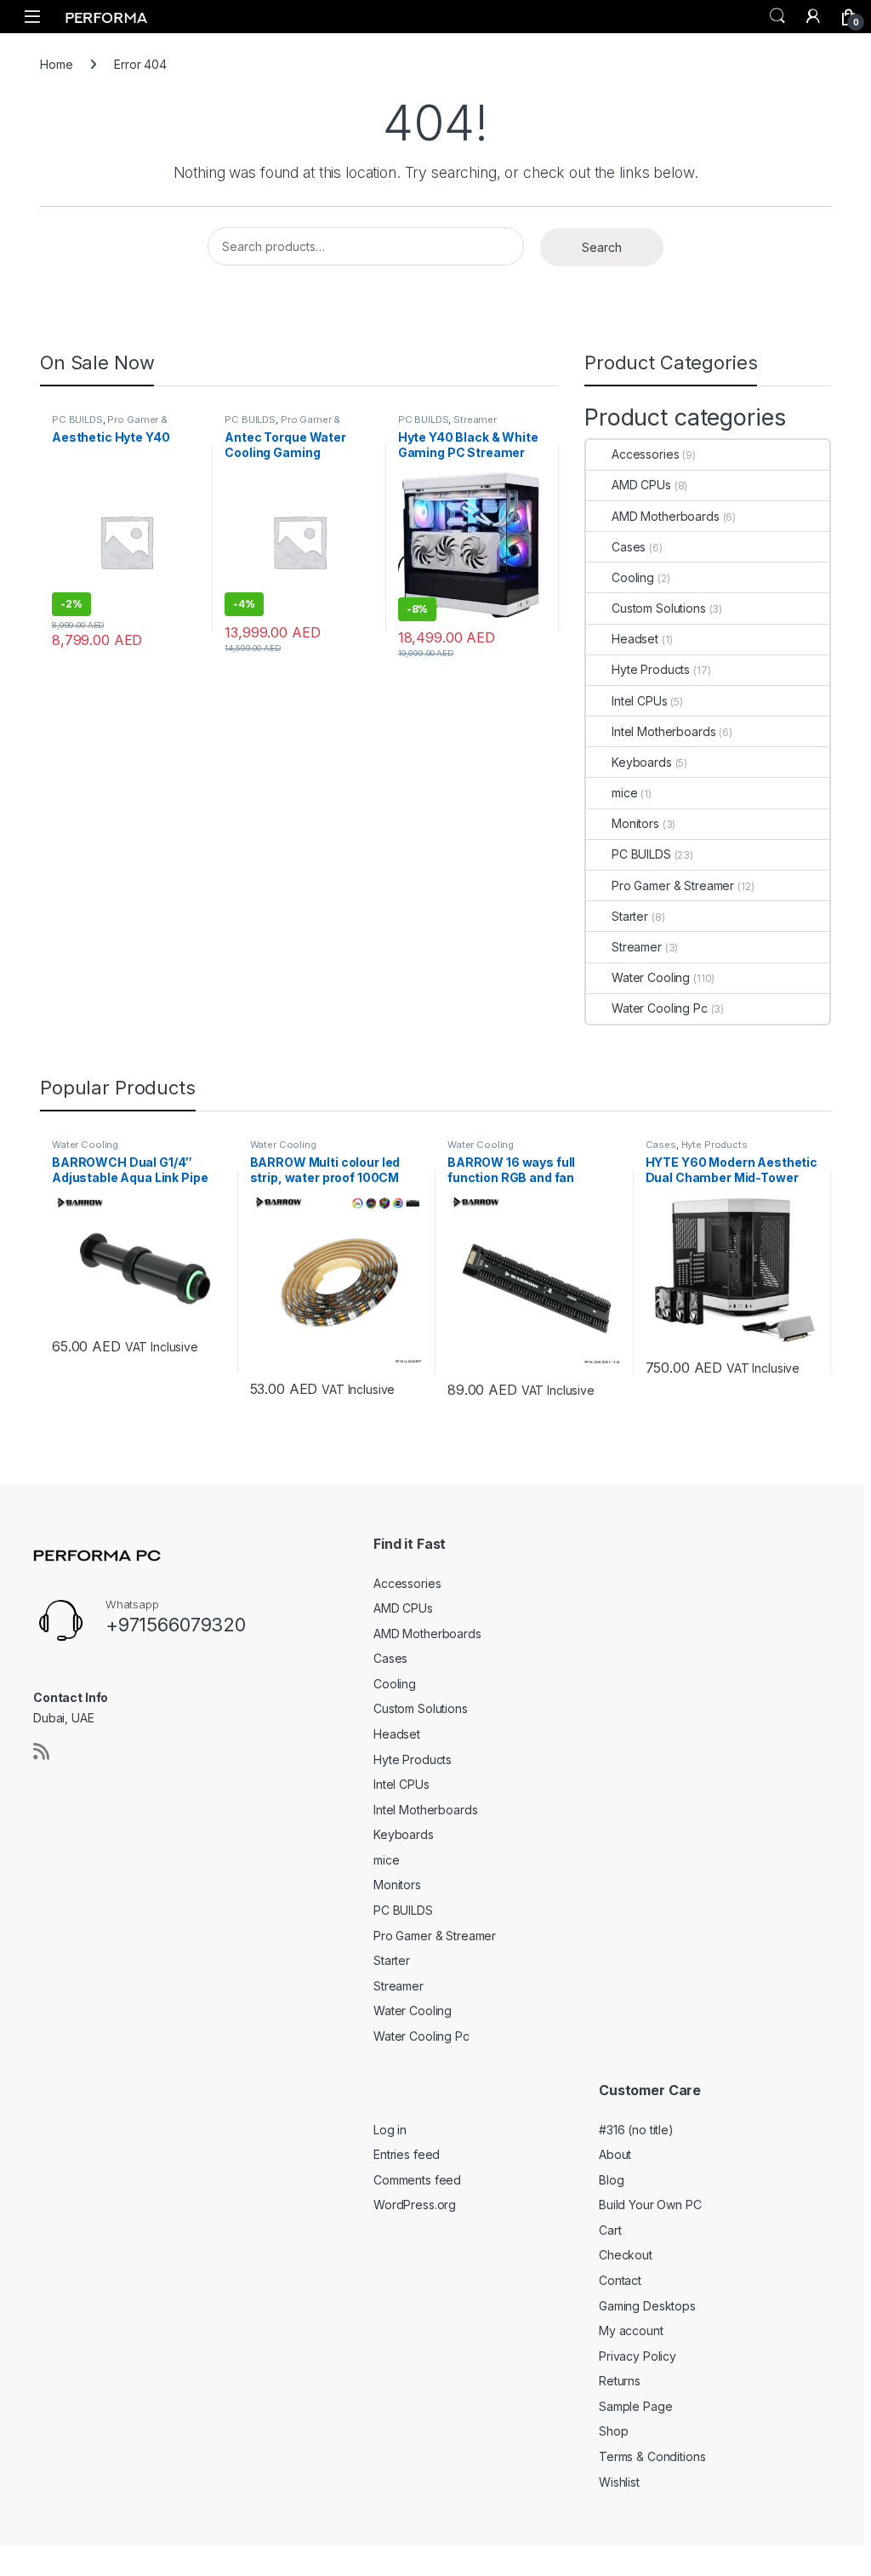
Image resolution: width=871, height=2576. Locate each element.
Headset (635, 639)
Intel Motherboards (663, 731)
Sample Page (635, 2406)
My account (631, 2330)
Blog (611, 2180)
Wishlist (619, 2482)
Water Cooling (651, 977)
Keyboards (642, 762)
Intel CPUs (640, 701)
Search (777, 16)
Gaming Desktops (647, 2306)
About (615, 2154)
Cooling (633, 577)
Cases (629, 547)
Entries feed (407, 2154)
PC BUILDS (77, 420)
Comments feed (417, 2180)
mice (624, 793)
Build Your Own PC (650, 2205)
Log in (390, 2130)
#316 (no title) (636, 2130)
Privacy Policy (638, 2356)
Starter (630, 916)
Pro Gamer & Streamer (110, 425)
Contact (620, 2280)
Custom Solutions (659, 608)
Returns (620, 2381)
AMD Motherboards (666, 516)
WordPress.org (415, 2205)
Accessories (645, 454)
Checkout (626, 2255)
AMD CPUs (641, 485)
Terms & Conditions (652, 2456)
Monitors (635, 823)
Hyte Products (651, 669)
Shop (613, 2431)
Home (56, 64)
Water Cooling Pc (660, 1008)
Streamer (475, 420)
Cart (610, 2230)
